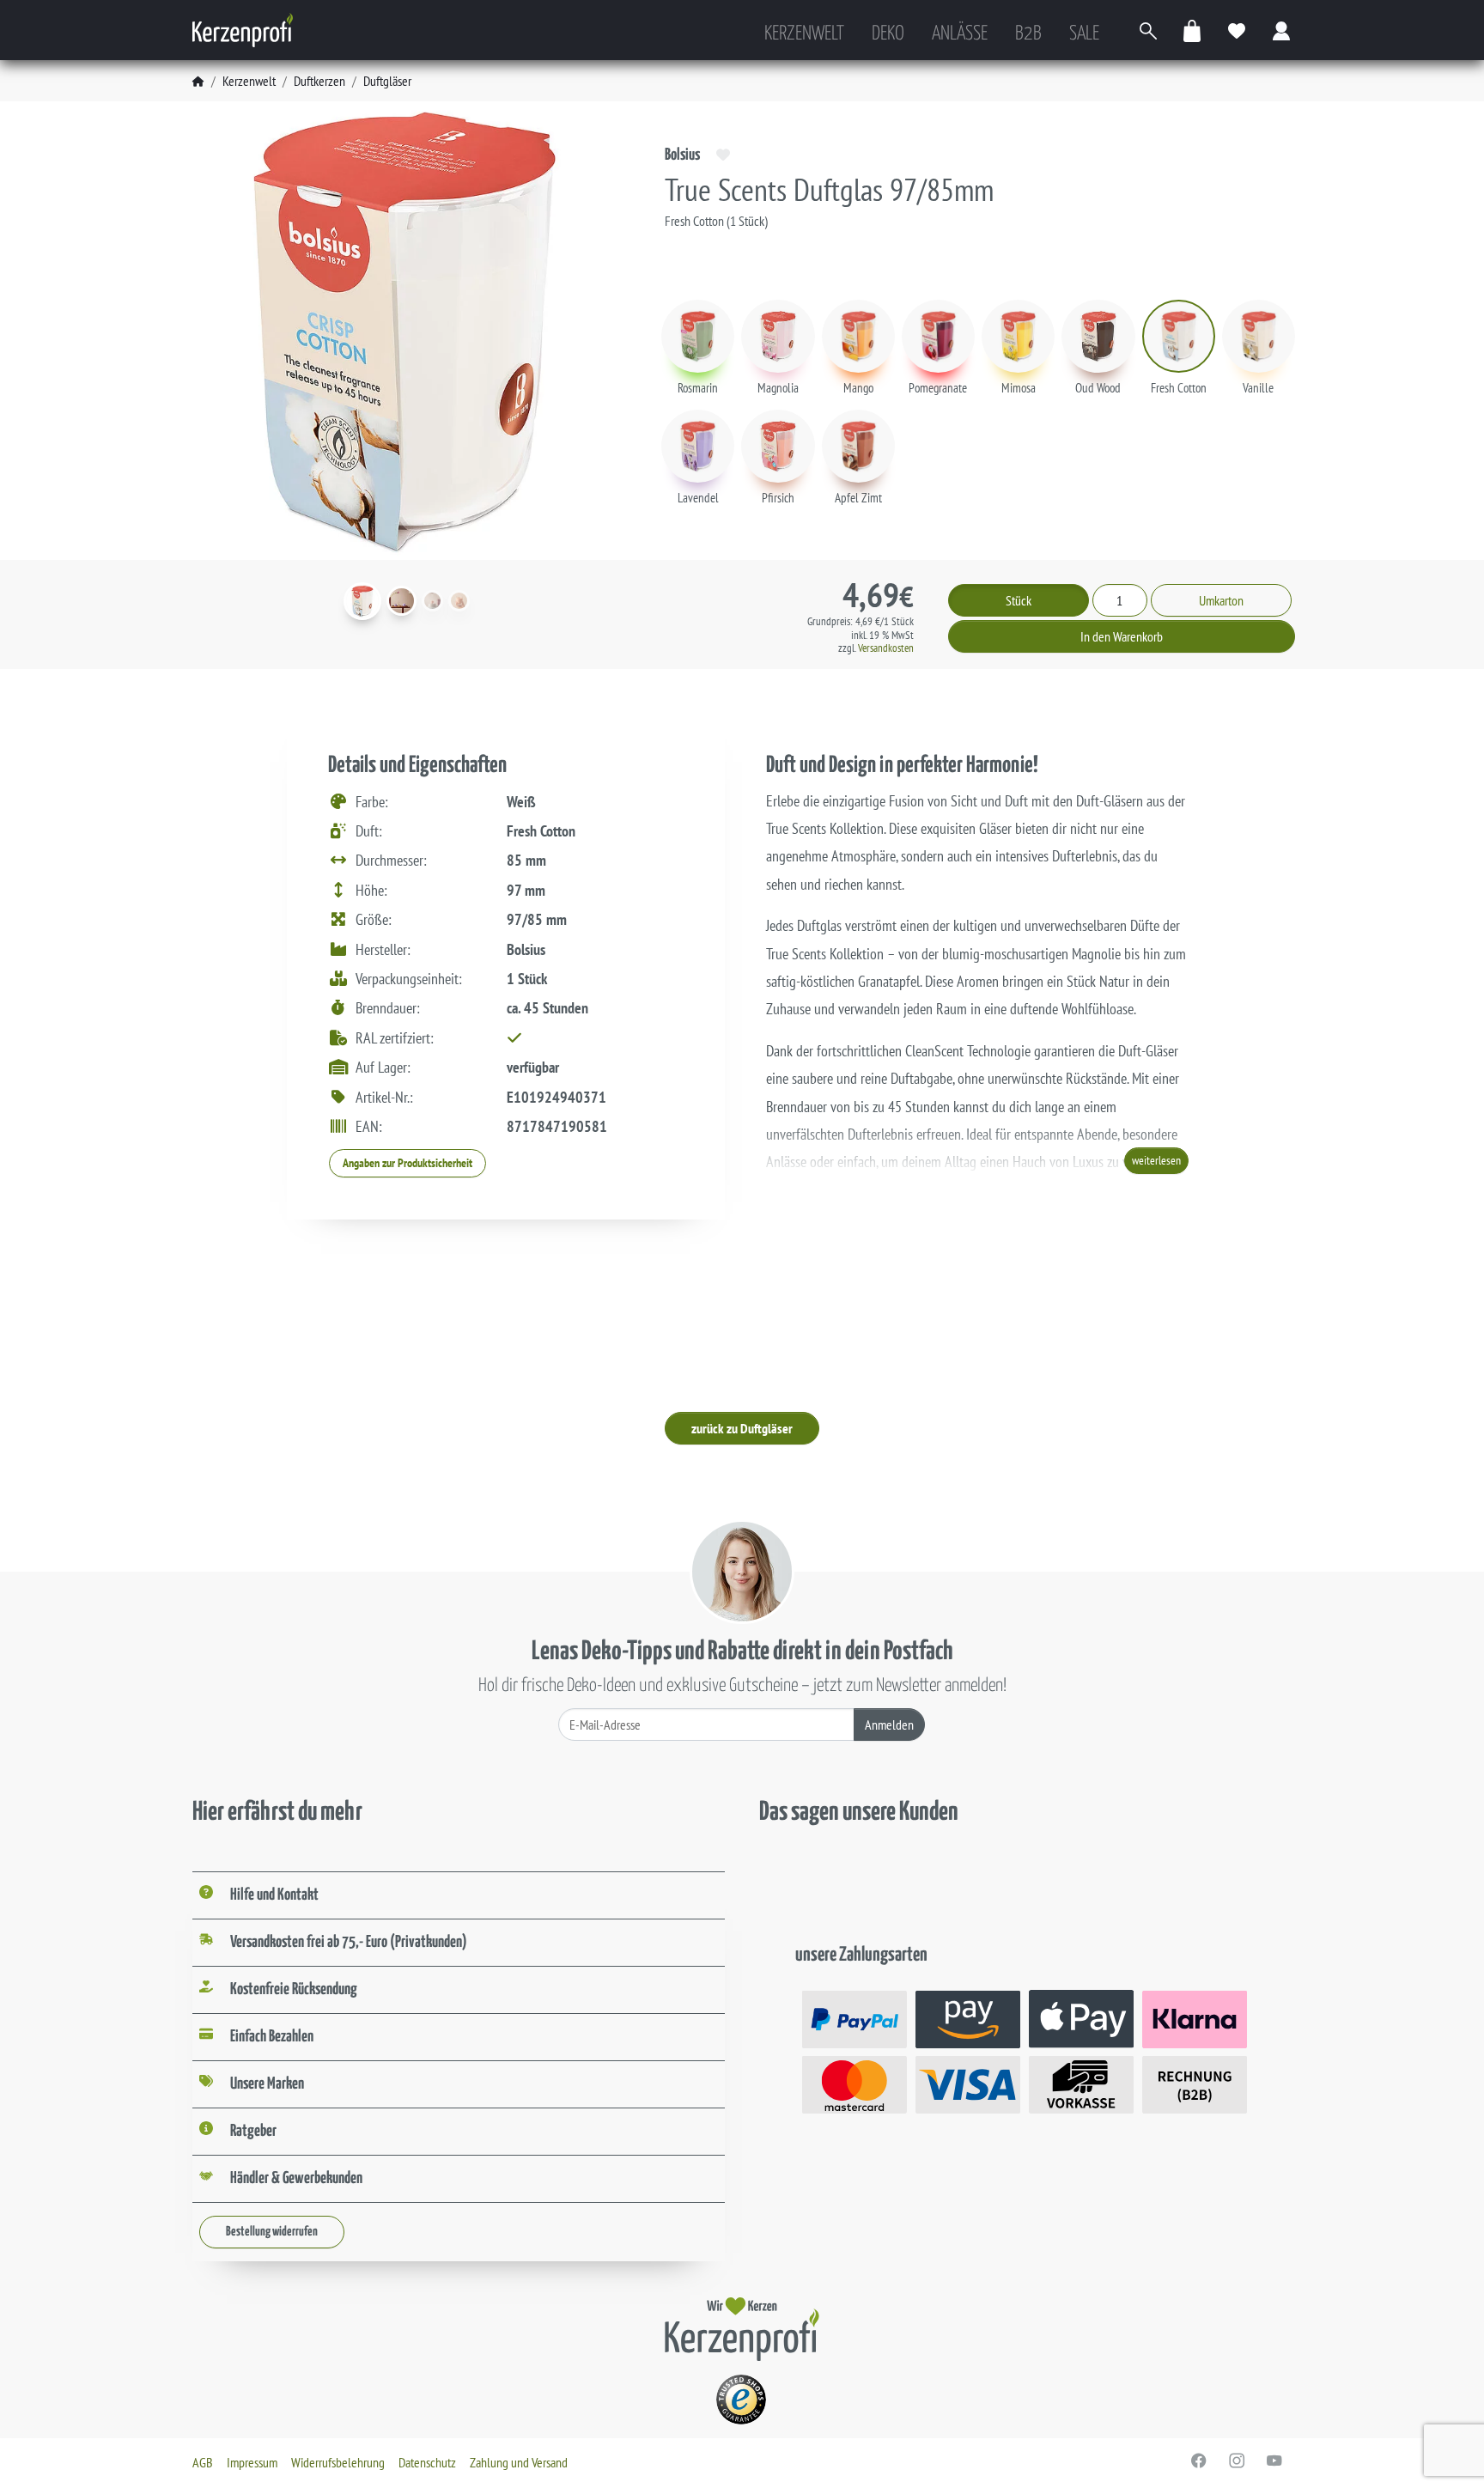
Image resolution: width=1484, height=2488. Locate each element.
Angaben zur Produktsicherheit (407, 1163)
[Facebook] (1199, 2461)
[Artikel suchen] (1148, 30)
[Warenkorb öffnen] (1193, 30)
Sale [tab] (1084, 34)
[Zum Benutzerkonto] (1282, 30)
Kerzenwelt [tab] (804, 34)
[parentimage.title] (401, 601)
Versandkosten (886, 648)
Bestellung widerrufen (272, 2232)
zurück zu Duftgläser (742, 1428)
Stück (1019, 600)
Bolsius (682, 155)
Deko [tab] (888, 34)
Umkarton (1221, 600)
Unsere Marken (267, 2084)
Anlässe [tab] (960, 34)
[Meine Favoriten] (1238, 30)
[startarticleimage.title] (362, 601)
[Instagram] (1237, 2461)
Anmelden (889, 1725)
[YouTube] (1274, 2461)
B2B (1028, 34)
